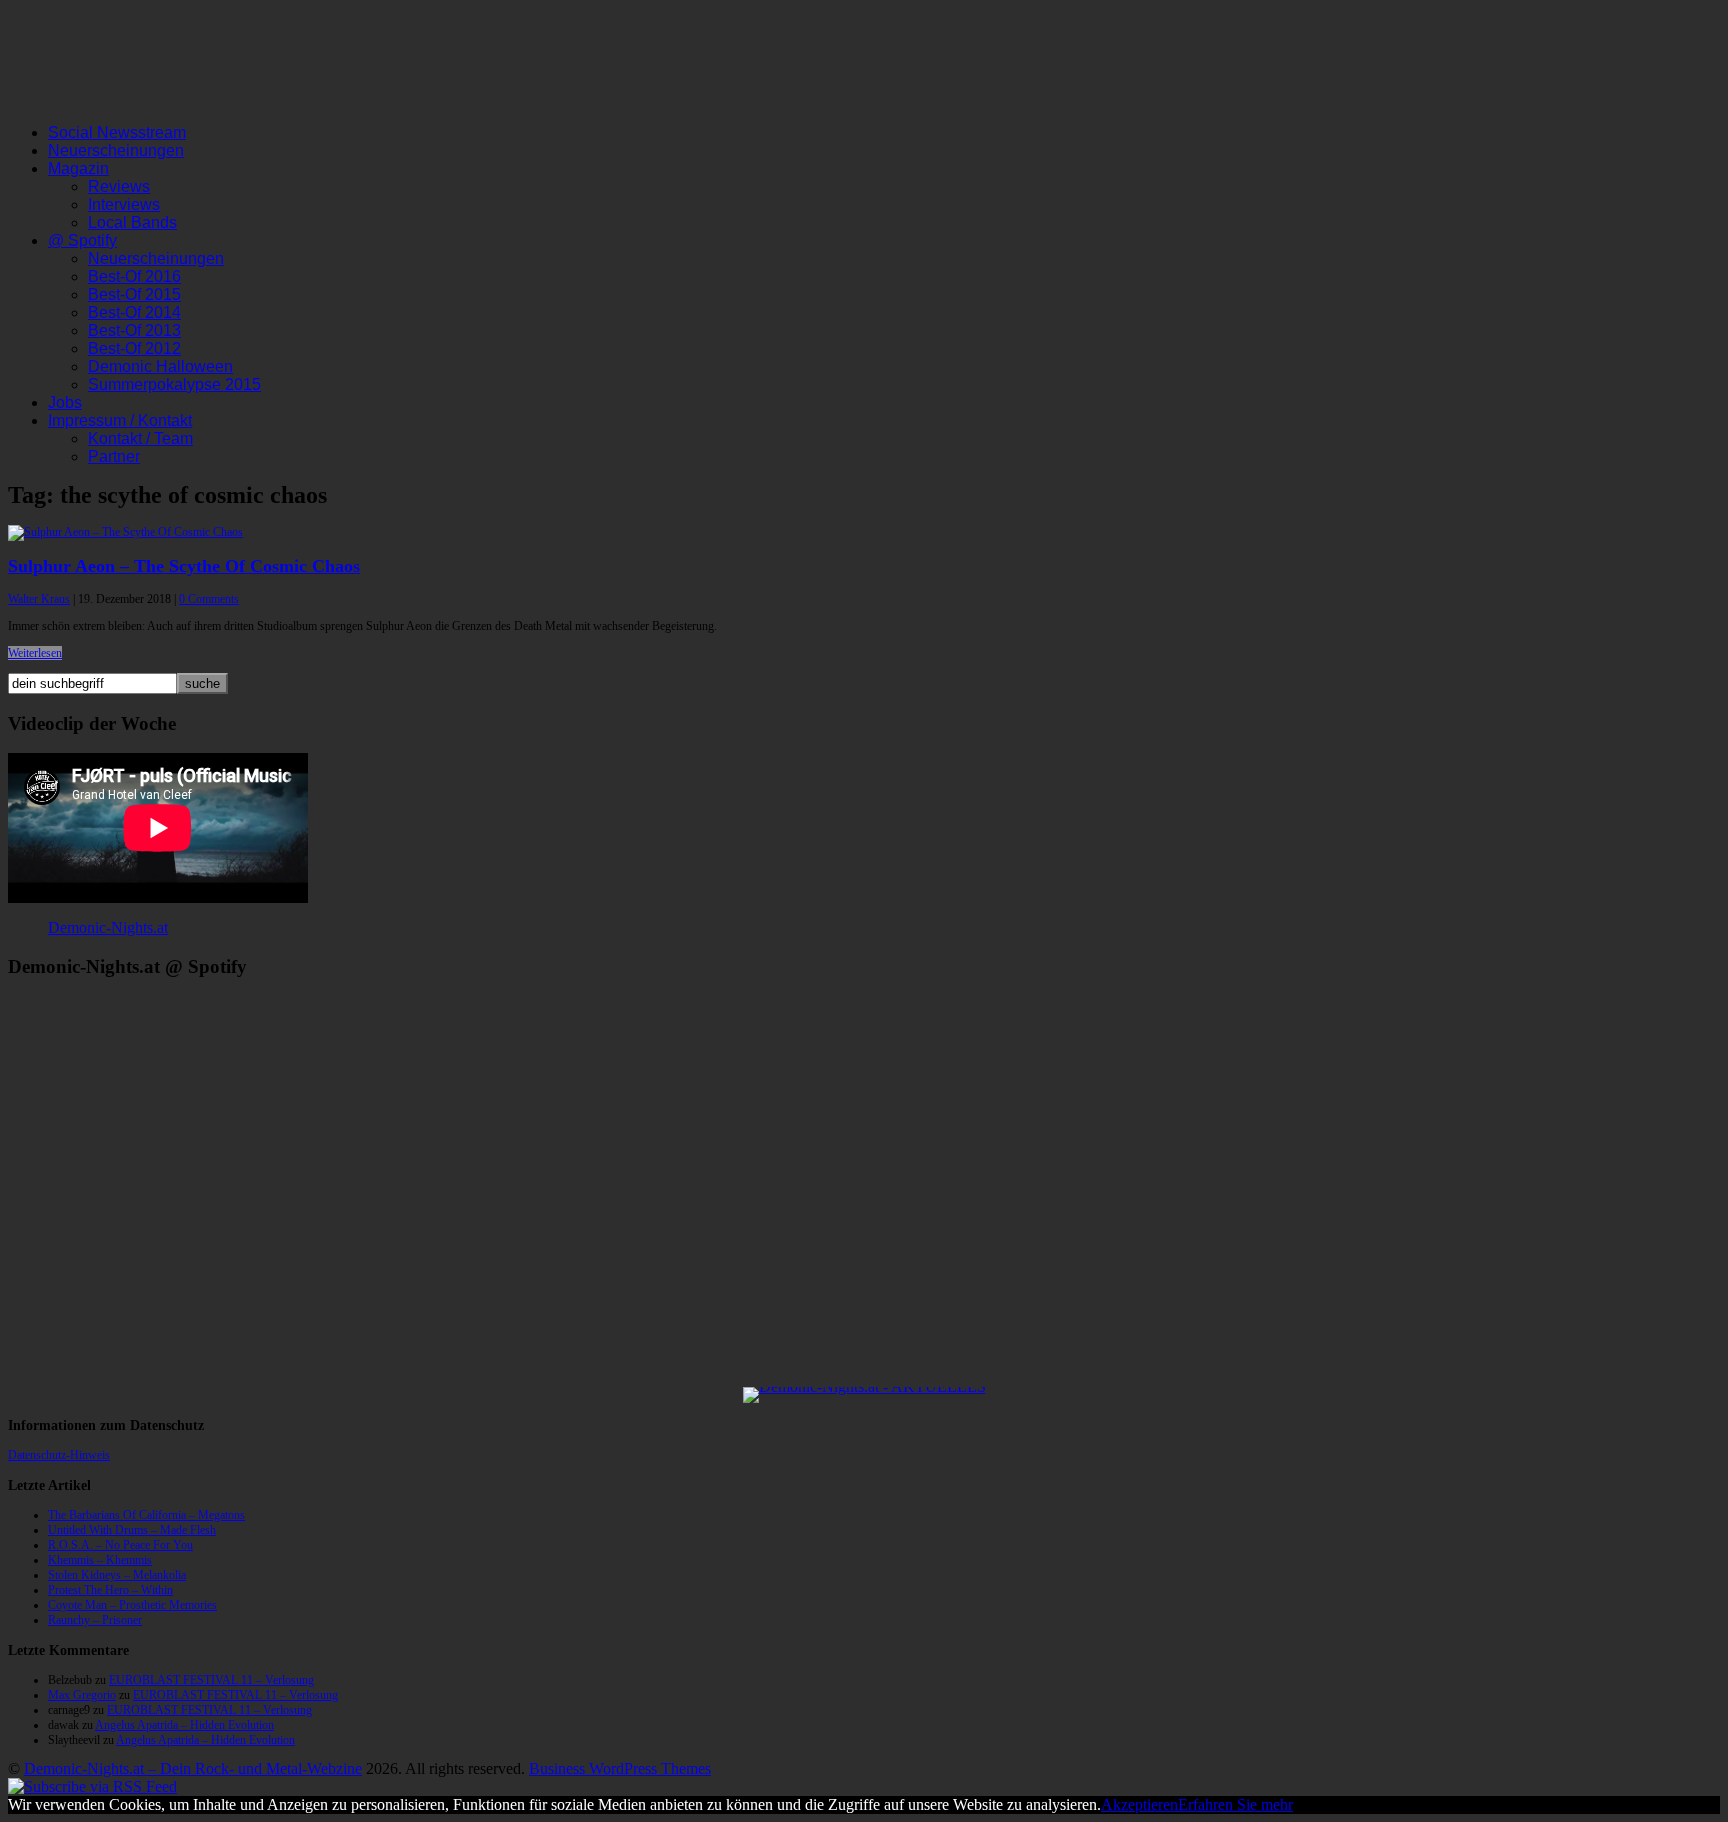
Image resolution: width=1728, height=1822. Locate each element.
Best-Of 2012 (134, 348)
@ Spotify (82, 240)
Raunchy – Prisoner (95, 1620)
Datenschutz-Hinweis (59, 1455)
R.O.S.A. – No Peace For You (120, 1545)
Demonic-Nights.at (108, 927)
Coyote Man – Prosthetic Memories (132, 1605)
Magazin (78, 168)
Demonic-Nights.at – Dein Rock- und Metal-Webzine (193, 1768)
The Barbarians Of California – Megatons (146, 1515)
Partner (114, 456)
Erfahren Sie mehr (1235, 1804)
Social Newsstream (117, 132)
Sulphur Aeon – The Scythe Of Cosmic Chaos (184, 566)
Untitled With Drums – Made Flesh (132, 1530)
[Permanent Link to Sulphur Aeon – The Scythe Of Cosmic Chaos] (125, 532)
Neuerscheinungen (116, 150)
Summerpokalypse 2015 (174, 384)
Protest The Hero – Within (110, 1590)
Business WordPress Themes (620, 1768)
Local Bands (132, 222)
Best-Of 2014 (134, 312)
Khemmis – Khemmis (100, 1560)
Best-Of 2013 (134, 330)
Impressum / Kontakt (120, 420)
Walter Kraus (39, 599)
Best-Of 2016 (134, 276)
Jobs (65, 402)
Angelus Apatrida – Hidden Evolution (184, 1725)
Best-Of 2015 (134, 294)
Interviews (124, 204)
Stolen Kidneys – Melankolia (117, 1575)
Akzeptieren (1139, 1804)
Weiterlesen (35, 653)
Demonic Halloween (160, 366)
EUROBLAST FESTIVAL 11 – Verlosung (211, 1680)
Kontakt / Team (140, 438)
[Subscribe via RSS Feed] (92, 1786)
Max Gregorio (82, 1695)
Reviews (119, 186)
